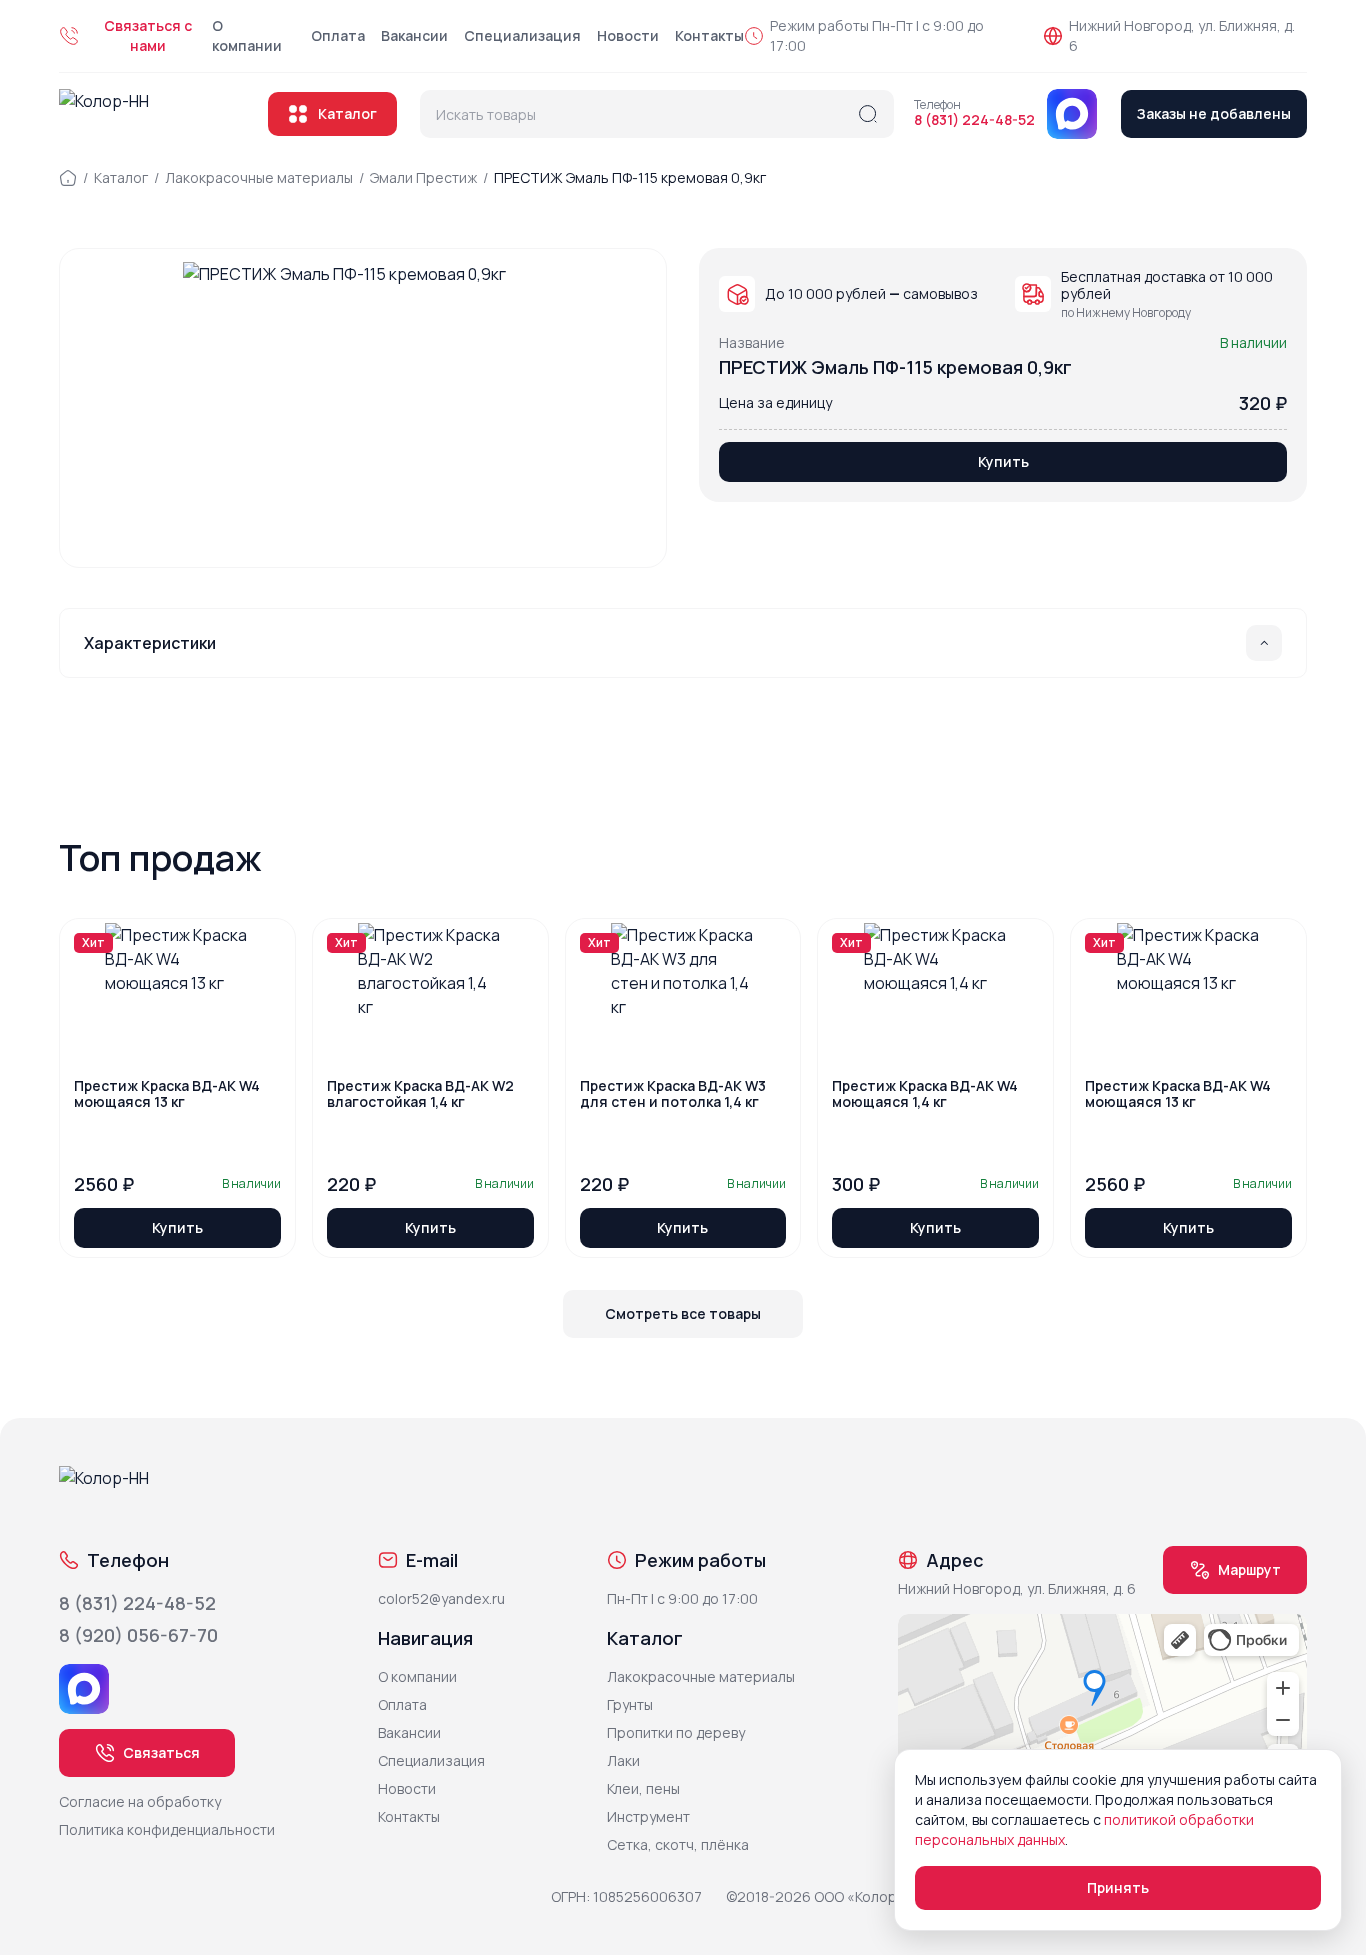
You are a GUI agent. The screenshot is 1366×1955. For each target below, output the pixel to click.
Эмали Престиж (423, 177)
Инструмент (648, 1816)
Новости (628, 35)
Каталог (347, 113)
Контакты (709, 35)
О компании (247, 35)
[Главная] (68, 178)
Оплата (338, 35)
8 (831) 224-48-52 (974, 120)
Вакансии (414, 35)
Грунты (630, 1704)
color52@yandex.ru (441, 1598)
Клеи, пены (643, 1788)
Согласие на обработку (140, 1801)
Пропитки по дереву (676, 1732)
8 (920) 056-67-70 (138, 1635)
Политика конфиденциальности (167, 1829)
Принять (1118, 1887)
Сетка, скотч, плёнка (678, 1844)
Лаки (623, 1760)
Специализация (522, 35)
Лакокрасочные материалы (259, 177)
